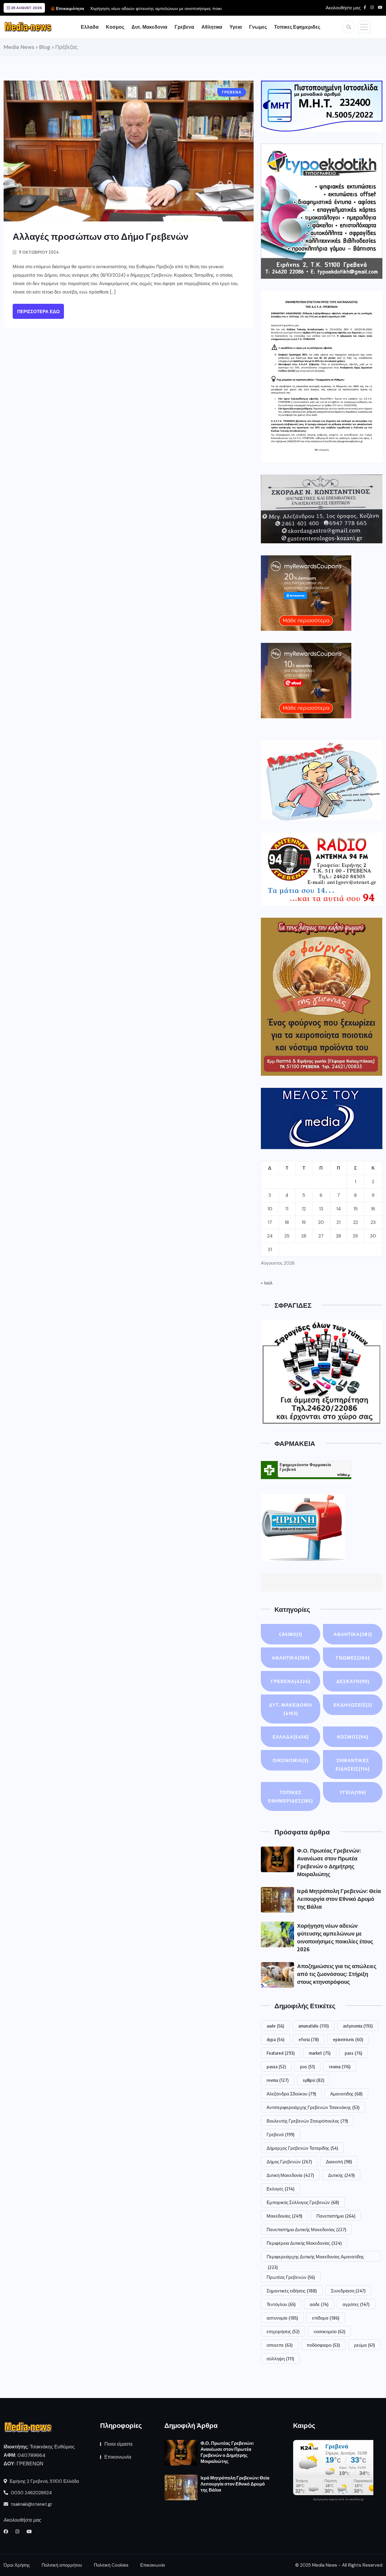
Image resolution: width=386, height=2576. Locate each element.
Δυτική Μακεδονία (290, 2175)
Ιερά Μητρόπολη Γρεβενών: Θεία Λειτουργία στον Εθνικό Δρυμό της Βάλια (339, 1899)
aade (275, 2026)
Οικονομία (291, 1760)
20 (321, 1222)
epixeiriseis (348, 2039)
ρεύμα (364, 2345)
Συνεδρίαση (348, 2291)
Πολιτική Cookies (111, 2565)
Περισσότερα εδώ (38, 312)
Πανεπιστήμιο (336, 2216)
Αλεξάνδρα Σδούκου (291, 2094)
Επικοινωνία (118, 2457)
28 (339, 1236)
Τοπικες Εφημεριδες (297, 27)
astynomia (358, 2026)
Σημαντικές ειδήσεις (292, 2291)
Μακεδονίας (284, 2216)
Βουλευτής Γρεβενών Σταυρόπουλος (307, 2121)
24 (270, 1236)
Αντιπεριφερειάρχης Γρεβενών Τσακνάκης (313, 2107)
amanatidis (313, 2026)
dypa (275, 2039)
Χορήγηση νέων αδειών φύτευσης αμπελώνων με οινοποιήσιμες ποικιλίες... (161, 8)
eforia (309, 2039)
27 (321, 1236)
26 (304, 1236)
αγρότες (356, 2304)
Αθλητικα (212, 27)
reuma (340, 2066)
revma (278, 2080)
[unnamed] (322, 509)
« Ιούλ (267, 1283)
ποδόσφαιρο (323, 2345)
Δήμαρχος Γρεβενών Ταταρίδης (302, 2148)
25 (287, 1236)
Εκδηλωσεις (353, 1705)
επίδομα (326, 2318)
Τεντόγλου (281, 2304)
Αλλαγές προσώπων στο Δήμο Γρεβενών (101, 236)
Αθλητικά (291, 1658)
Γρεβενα (184, 27)
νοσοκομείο (329, 2331)
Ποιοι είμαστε (119, 2444)
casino (291, 1634)
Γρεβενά (280, 2134)
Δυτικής (341, 2175)
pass (353, 2053)
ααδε (319, 2304)
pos (307, 2066)
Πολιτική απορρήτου (62, 2565)
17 (270, 1222)
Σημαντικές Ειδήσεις (353, 1764)
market (320, 2053)
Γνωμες (258, 27)
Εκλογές (280, 2189)
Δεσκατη (353, 1681)
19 (304, 1222)
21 (339, 1222)
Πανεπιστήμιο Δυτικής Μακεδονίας (306, 2229)
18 (287, 1222)
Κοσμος (115, 27)
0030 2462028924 (31, 2493)
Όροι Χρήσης (17, 2565)
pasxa (276, 2066)
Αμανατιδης (346, 2094)
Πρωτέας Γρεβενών (291, 2277)
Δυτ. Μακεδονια (149, 27)
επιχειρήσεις (283, 2331)
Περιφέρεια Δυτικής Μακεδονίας (304, 2243)
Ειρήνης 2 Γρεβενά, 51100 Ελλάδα (44, 2481)
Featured (281, 2053)
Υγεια (236, 27)
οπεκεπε (280, 2345)
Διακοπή (339, 2161)
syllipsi (313, 2080)
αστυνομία (282, 2318)
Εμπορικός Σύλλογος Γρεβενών (303, 2202)
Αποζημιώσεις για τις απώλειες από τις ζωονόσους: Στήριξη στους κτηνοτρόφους (337, 1974)
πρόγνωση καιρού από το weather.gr (338, 2499)
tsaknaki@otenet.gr (31, 2504)
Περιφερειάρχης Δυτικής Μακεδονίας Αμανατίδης (315, 2258)
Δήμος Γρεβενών (289, 2161)
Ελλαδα (90, 27)
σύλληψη (280, 2358)
